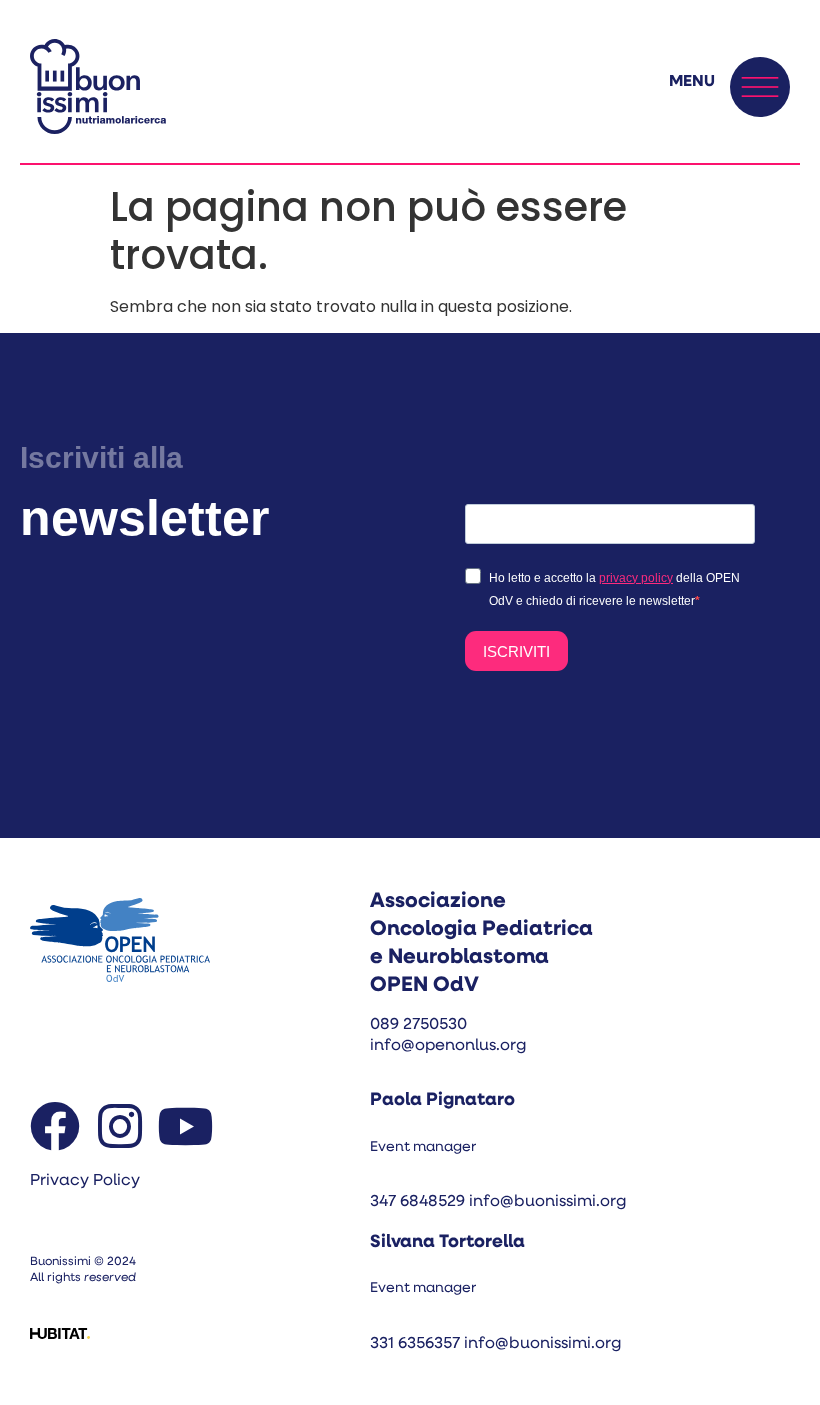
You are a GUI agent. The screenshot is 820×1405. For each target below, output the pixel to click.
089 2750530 (418, 1025)
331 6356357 (417, 1344)
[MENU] (760, 87)
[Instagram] (120, 1126)
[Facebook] (55, 1126)
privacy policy (636, 578)
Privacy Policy (85, 1181)
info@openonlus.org (448, 1046)
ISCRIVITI (516, 651)
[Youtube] (185, 1126)
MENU (692, 82)
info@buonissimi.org (547, 1202)
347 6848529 (417, 1202)
